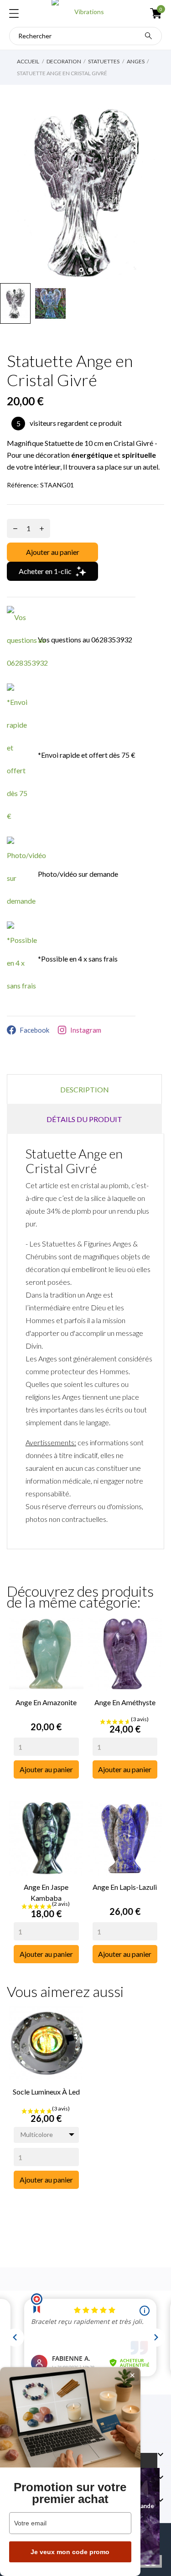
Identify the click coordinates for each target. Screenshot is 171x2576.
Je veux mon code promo (70, 2552)
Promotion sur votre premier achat (70, 2493)
